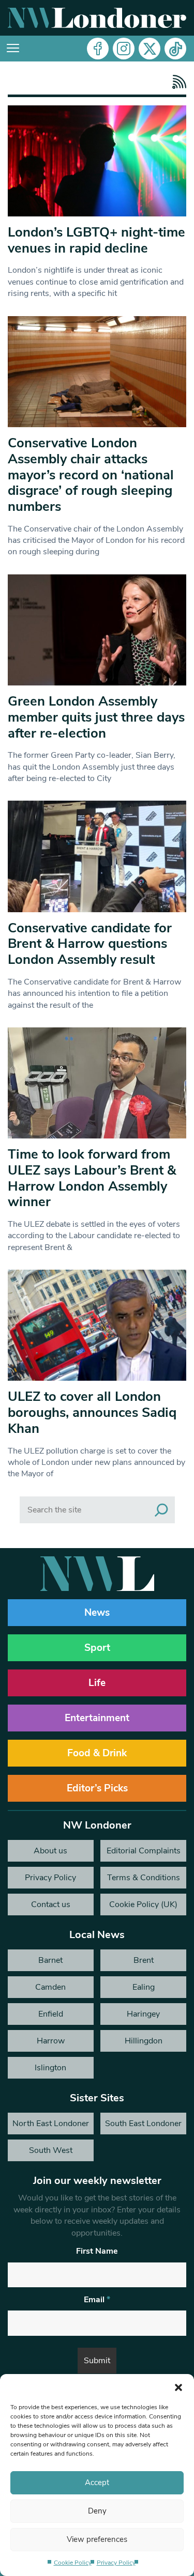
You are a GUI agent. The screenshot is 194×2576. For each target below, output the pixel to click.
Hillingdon (144, 2041)
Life (97, 1683)
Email (97, 2300)
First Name (97, 2251)
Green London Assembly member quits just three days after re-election (96, 717)
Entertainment (97, 1718)
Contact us (51, 1904)
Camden (50, 1987)
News (97, 1613)
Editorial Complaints (144, 1851)
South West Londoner (51, 2153)
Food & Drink (97, 1753)
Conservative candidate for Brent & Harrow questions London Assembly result (90, 944)
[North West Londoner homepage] (97, 18)
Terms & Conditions (144, 1878)
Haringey (143, 2014)
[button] (178, 2387)
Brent (144, 1960)
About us (50, 1851)
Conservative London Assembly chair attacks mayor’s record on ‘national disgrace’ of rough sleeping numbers (91, 475)
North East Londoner (51, 2124)
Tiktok (175, 49)
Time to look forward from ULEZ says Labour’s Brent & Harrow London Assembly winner (92, 1178)
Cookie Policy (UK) (143, 1904)
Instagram (124, 49)
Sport (97, 1648)
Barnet (50, 1960)
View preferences (97, 2539)
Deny (97, 2511)
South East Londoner (143, 2124)
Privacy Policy (116, 2563)
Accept (97, 2483)
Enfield (51, 2014)
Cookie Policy (73, 2563)
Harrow (51, 2041)
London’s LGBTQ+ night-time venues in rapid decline (96, 240)
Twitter (150, 49)
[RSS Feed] (177, 82)
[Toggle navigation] (13, 49)
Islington (50, 2068)
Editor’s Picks (97, 1788)
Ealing (144, 1987)
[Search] (161, 1510)
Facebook (98, 49)
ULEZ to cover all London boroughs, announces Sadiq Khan (92, 1412)
